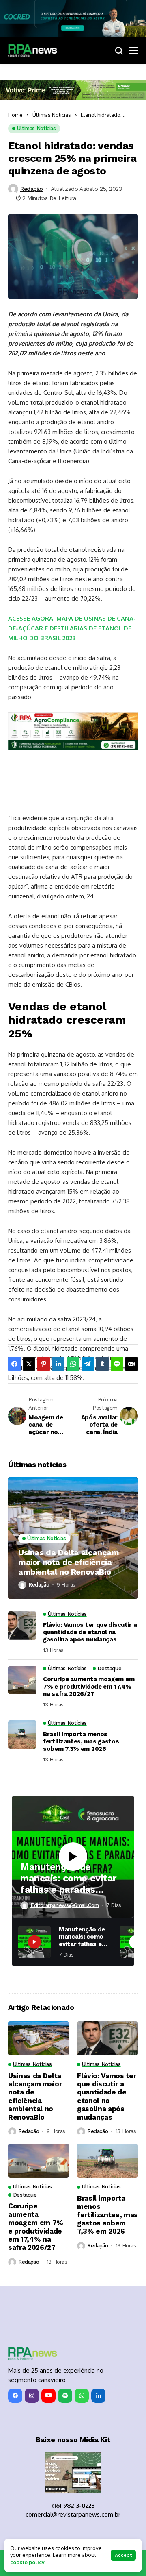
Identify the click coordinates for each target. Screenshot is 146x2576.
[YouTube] (48, 2396)
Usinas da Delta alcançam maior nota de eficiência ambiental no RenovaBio (69, 1562)
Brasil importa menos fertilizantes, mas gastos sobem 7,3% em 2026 (81, 1741)
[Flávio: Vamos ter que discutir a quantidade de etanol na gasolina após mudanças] (22, 1626)
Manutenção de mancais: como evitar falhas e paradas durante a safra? (69, 1878)
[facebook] (15, 2396)
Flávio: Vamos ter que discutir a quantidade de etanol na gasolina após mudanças (90, 1632)
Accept (123, 2555)
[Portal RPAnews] (32, 50)
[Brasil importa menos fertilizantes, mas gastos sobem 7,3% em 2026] (22, 1735)
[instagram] (32, 2396)
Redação (32, 189)
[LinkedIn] (98, 2396)
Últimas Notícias (52, 115)
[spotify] (65, 2396)
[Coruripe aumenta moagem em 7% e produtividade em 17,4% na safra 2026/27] (22, 1680)
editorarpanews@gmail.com (65, 1905)
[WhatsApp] (82, 2396)
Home (15, 115)
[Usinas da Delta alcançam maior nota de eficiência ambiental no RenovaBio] (73, 1538)
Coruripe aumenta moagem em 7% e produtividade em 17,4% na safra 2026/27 (89, 1687)
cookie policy (27, 2562)
